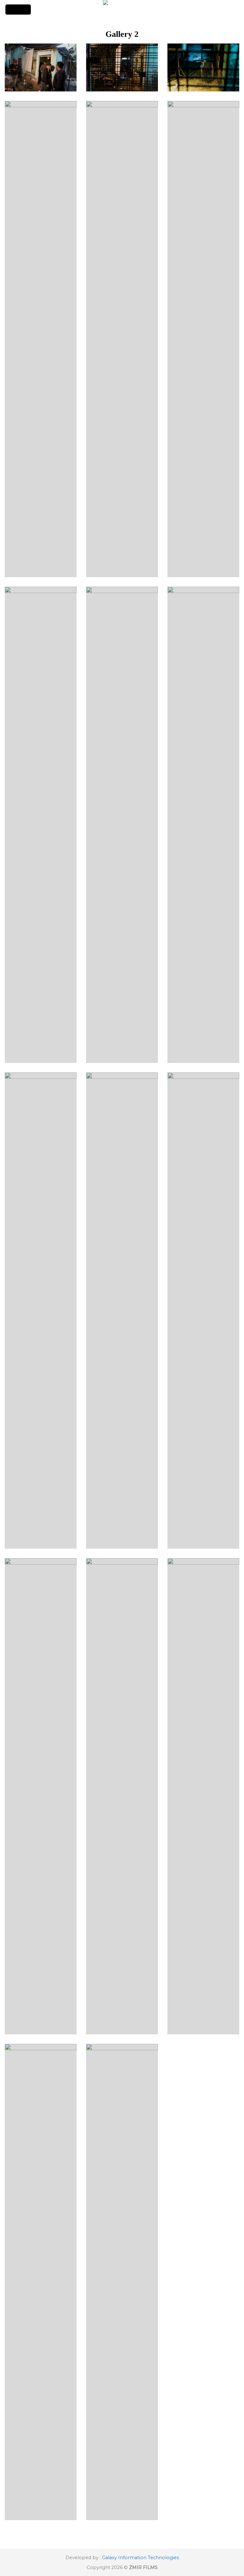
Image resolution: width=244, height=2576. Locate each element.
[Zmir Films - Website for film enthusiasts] (122, 10)
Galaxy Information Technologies (140, 2558)
